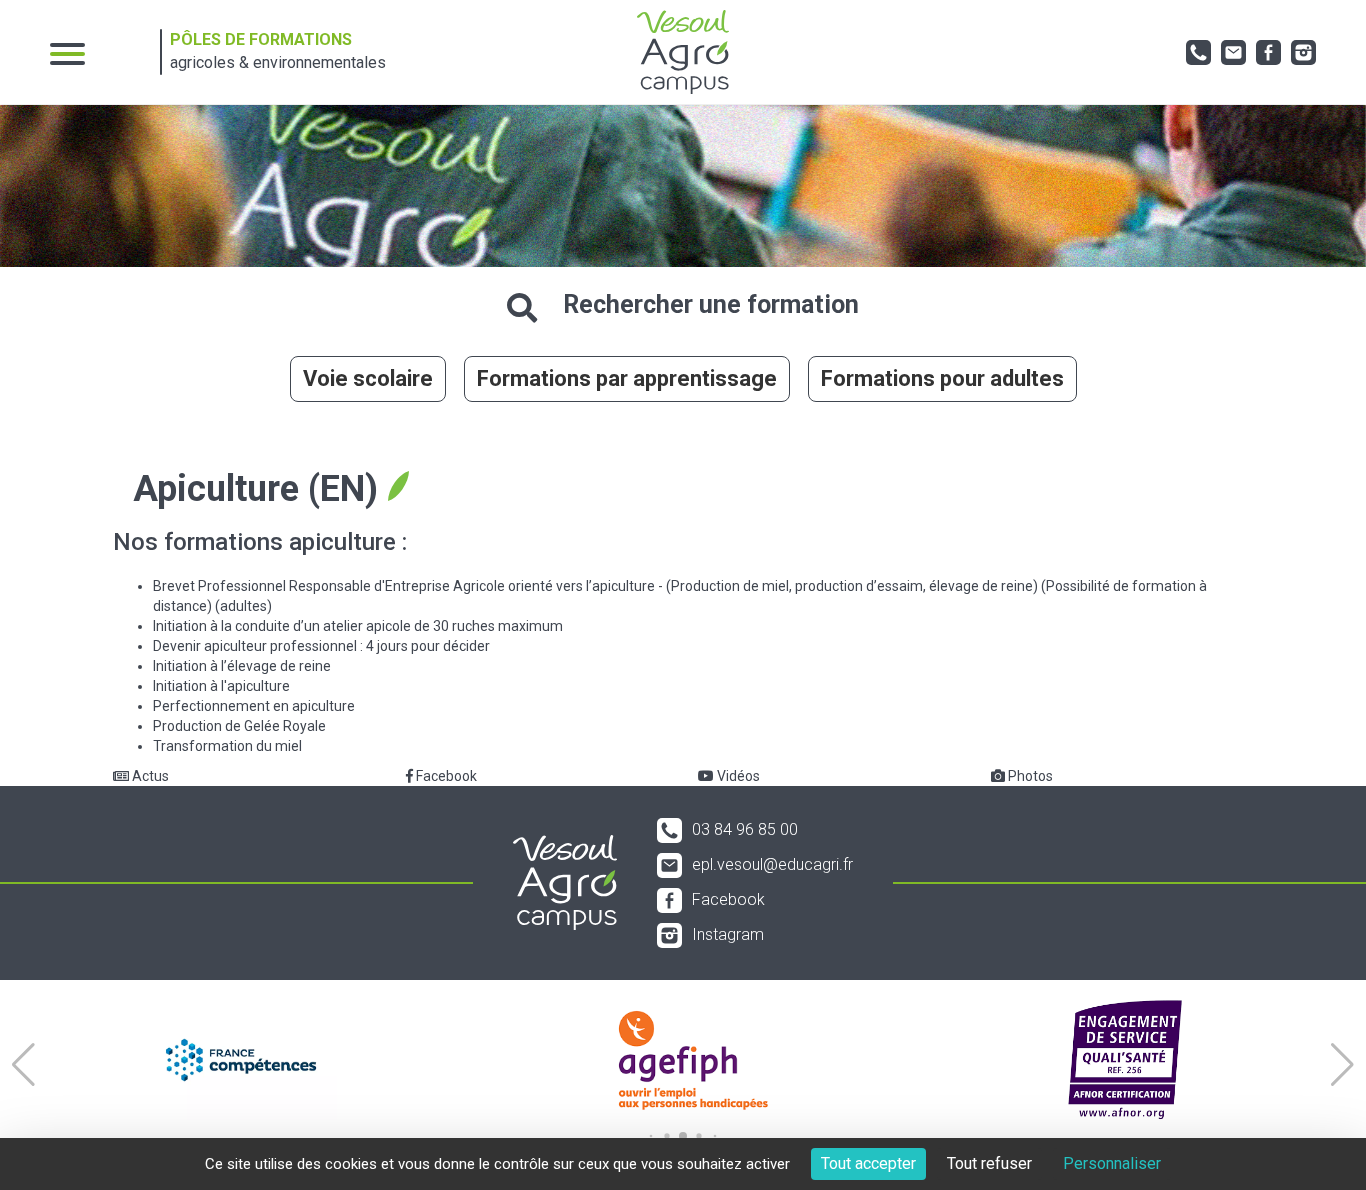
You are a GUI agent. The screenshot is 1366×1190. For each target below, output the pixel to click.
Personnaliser (1112, 1163)
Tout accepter (868, 1163)
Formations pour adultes (942, 378)
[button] (23, 1065)
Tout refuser (989, 1163)
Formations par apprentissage (627, 378)
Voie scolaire (368, 378)
